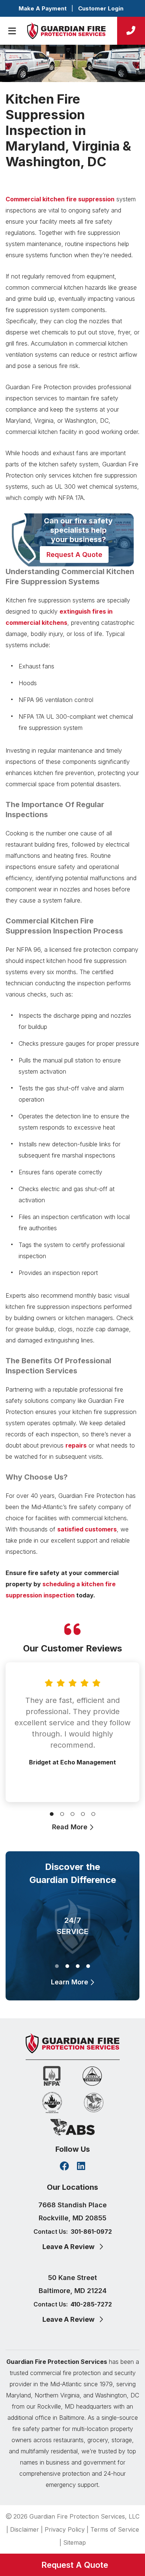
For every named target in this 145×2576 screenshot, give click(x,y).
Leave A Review (69, 2247)
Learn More (70, 1982)
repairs (76, 1445)
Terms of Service (115, 2529)
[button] (52, 1813)
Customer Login (101, 8)
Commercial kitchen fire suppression (60, 199)
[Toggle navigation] (12, 31)
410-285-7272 (91, 2304)
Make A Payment (43, 8)
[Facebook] (65, 2167)
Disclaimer (25, 2529)
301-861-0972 (91, 2232)
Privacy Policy (65, 2529)
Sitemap (75, 2542)
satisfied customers (87, 1529)
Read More (71, 1827)
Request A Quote (74, 555)
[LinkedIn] (81, 2167)
